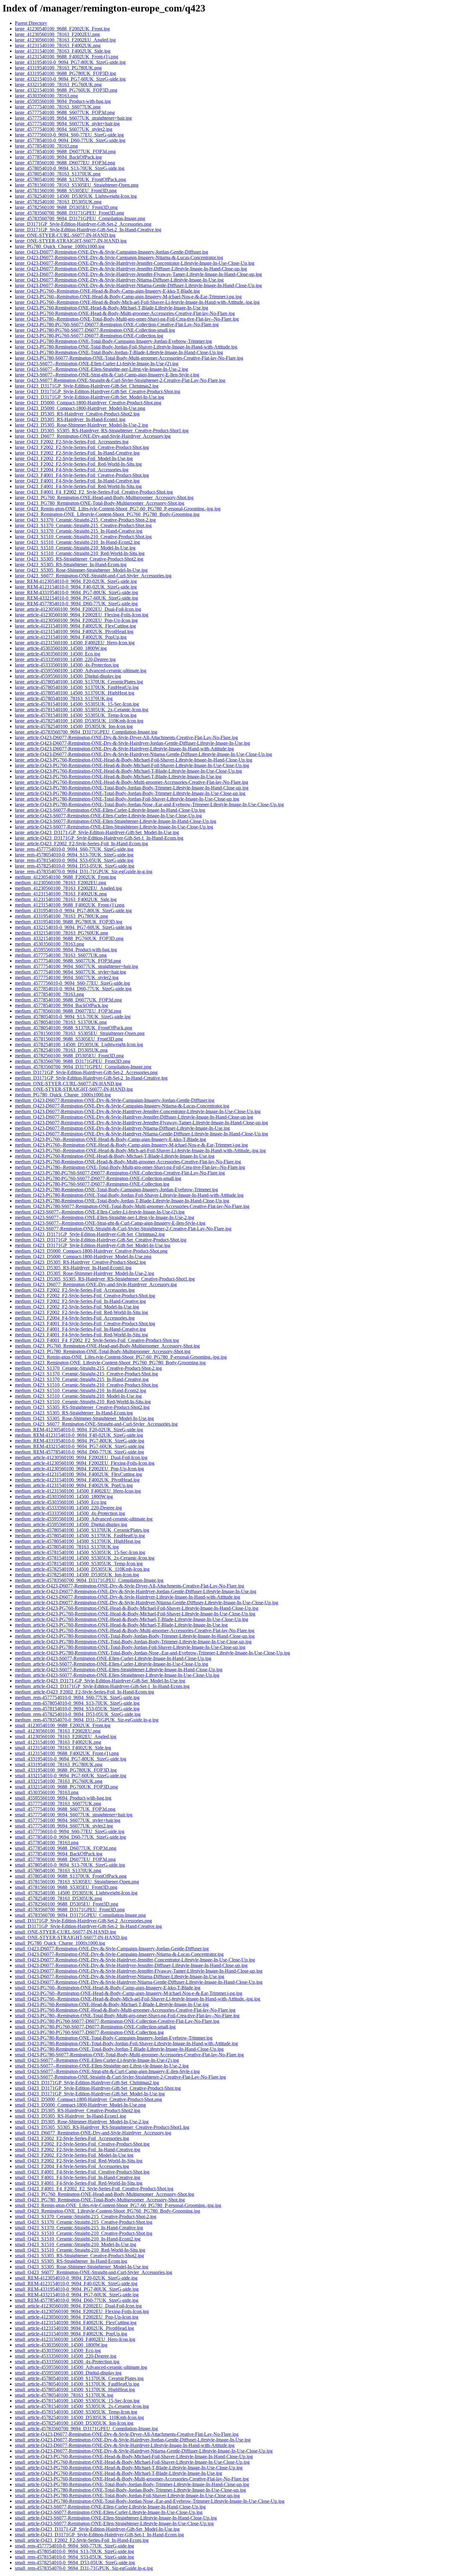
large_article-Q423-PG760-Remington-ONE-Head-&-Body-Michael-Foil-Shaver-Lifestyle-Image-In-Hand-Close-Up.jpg (134, 760)
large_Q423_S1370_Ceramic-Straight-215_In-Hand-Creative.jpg (79, 531)
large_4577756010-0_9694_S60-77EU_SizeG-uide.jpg (69, 135)
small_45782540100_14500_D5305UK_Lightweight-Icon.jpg (76, 1893)
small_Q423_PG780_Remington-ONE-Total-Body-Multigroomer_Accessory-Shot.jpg (100, 2200)
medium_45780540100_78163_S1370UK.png (61, 1022)
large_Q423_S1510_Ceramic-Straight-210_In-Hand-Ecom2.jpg (77, 542)
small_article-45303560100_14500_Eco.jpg (58, 2350)
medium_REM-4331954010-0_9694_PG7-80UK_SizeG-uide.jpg (80, 1441)
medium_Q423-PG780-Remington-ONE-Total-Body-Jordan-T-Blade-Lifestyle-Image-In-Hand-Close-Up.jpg (122, 1201)
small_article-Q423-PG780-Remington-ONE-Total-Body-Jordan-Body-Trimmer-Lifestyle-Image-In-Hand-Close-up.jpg (132, 2484)
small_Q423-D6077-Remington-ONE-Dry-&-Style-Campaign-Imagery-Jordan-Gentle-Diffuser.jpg (112, 1949)
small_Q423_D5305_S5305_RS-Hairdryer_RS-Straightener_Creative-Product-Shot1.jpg (102, 2127)
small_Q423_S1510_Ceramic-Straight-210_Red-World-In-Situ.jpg (80, 2250)
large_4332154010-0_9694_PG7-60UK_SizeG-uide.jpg (70, 79)
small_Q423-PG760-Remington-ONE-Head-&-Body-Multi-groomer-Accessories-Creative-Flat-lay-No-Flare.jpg (125, 2010)
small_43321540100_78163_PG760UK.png (59, 1781)
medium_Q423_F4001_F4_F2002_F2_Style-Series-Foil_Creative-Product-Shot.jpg (97, 1340)
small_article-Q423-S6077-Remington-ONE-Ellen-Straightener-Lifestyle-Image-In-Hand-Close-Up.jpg (116, 2518)
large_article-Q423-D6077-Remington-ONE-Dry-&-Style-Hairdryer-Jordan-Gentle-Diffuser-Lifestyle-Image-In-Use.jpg (132, 743)
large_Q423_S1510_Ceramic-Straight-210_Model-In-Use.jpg (75, 548)
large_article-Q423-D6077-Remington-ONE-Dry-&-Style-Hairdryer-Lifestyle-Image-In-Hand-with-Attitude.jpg (124, 749)
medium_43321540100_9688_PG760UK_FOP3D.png (69, 938)
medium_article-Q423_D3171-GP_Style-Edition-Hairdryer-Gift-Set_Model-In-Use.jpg (100, 1681)
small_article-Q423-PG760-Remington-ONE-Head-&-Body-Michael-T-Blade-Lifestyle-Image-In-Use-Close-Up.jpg (129, 2468)
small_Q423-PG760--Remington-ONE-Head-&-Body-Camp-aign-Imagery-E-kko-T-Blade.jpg (108, 1988)
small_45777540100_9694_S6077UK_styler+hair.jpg (68, 1820)
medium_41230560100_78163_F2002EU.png (60, 883)
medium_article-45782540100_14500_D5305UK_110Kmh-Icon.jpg (82, 1569)
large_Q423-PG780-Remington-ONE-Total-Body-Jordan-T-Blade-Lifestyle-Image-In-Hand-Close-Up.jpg (119, 352)
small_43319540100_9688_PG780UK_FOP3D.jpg (66, 1770)
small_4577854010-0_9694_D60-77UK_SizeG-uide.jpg (70, 1837)
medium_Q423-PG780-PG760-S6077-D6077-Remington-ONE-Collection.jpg (92, 1184)
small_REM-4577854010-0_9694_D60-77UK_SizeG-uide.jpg (77, 2300)
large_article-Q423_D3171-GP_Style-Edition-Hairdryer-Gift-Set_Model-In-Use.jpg (97, 832)
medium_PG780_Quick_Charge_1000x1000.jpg (63, 1095)
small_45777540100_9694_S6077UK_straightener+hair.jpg (74, 1815)
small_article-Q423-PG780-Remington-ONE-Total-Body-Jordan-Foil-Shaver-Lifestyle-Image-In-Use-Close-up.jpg (127, 2496)
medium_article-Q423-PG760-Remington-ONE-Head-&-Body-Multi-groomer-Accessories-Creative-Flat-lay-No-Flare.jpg (135, 1630)
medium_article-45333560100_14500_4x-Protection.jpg (70, 1513)
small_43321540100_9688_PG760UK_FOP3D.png (66, 1787)
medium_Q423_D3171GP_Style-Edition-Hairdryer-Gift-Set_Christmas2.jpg (90, 1234)
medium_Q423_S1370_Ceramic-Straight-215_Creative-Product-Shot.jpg (86, 1374)
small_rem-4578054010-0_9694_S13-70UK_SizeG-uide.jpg (74, 2551)
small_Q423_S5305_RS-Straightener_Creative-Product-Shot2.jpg (79, 2256)
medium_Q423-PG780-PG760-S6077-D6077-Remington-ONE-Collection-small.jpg (98, 1178)
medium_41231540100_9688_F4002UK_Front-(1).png (70, 905)
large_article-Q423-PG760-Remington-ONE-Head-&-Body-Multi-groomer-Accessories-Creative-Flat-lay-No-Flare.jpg (132, 782)
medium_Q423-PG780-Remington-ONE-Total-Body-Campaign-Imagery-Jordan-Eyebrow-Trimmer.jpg (116, 1190)
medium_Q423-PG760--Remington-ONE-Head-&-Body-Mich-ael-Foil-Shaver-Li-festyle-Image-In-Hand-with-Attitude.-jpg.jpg (140, 1150)
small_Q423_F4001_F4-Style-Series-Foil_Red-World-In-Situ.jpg (79, 2183)
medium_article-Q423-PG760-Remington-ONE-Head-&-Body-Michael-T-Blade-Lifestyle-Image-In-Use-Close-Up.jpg (132, 1619)
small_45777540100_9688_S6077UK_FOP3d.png (65, 1809)
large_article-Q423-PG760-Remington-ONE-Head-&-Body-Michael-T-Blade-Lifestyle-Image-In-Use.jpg (118, 777)
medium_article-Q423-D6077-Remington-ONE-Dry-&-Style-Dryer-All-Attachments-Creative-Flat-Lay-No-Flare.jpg (130, 1586)
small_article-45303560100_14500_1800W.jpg (61, 2345)
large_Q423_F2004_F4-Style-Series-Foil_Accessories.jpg (72, 470)
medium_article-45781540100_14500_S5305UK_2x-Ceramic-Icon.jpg (85, 1558)
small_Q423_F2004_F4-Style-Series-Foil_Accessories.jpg (72, 2166)
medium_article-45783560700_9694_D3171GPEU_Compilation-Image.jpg (89, 1580)
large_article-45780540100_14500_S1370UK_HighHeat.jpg (75, 693)
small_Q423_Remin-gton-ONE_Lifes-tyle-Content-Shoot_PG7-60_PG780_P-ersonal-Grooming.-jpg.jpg (118, 2205)
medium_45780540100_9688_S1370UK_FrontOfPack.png (74, 1028)
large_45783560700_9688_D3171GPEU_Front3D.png (69, 213)
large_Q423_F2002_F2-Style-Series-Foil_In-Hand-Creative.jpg (77, 453)
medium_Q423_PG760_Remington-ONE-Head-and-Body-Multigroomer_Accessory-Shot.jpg (107, 1346)
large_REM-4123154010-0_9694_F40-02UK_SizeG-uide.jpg (76, 587)
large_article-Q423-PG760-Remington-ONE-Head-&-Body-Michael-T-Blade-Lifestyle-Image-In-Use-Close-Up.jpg (128, 771)
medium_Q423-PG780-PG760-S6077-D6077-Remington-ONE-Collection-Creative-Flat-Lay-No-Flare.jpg (120, 1173)
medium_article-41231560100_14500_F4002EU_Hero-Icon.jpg (78, 1491)
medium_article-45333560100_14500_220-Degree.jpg (68, 1508)
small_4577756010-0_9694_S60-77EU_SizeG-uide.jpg (70, 1831)
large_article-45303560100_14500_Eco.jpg (58, 654)
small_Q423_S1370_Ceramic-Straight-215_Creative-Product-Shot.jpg (84, 2222)
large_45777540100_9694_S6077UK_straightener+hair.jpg (73, 118)
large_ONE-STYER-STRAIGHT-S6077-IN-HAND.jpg (71, 241)
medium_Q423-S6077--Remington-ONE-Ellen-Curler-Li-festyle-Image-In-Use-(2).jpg (100, 1212)
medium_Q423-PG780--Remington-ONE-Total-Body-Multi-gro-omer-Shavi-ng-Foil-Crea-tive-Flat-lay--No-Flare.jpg (130, 1167)
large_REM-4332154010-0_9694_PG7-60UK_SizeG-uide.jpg (76, 598)
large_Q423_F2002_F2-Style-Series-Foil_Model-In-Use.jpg (74, 458)
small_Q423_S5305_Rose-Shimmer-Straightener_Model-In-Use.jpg (82, 2267)
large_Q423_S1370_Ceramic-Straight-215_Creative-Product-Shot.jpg (83, 525)
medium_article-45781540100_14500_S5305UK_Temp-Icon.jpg (79, 1563)
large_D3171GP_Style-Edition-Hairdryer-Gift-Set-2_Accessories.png (83, 224)
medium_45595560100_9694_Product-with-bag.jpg (66, 950)
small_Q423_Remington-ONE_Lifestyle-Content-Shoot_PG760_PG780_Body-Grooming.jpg (107, 2211)
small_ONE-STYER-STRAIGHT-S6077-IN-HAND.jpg (71, 1937)
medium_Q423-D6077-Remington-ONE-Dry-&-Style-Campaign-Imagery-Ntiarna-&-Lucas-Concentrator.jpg (122, 1106)
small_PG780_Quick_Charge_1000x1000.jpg (60, 1943)
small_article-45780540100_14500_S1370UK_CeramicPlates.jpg (79, 2378)
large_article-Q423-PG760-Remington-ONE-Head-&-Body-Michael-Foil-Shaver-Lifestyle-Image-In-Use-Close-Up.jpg (132, 765)
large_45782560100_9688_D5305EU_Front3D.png (66, 207)
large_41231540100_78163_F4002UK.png (58, 45)
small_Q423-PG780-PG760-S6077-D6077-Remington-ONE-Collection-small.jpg (95, 2027)
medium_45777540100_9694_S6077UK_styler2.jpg (67, 977)
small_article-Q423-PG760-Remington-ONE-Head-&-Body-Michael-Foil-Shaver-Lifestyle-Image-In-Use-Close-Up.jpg (132, 2462)
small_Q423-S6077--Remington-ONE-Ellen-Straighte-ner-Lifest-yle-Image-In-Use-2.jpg (102, 2066)
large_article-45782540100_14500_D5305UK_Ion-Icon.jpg (74, 726)
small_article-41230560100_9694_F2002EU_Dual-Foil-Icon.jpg (78, 2306)
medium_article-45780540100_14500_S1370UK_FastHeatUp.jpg (80, 1536)
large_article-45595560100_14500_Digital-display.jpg (68, 676)
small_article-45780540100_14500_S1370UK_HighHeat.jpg (75, 2389)
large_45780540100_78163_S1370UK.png (58, 174)
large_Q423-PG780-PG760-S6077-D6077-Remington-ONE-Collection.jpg (89, 336)
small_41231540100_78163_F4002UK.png (58, 1742)
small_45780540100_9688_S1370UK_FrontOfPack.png (71, 1876)
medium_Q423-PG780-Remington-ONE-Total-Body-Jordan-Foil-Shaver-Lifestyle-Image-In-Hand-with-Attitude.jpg (129, 1195)
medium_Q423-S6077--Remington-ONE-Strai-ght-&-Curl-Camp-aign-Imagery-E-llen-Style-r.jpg (110, 1223)
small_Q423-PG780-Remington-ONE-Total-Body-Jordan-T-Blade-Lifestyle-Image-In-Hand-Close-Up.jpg (119, 2049)
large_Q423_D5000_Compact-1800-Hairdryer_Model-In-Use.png (80, 408)
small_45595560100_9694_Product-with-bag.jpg (63, 1798)
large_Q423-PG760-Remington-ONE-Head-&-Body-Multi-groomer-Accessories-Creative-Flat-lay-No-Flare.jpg (125, 313)
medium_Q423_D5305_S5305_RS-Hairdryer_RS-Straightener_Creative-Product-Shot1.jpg (105, 1279)
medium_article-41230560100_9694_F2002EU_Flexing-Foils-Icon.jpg (85, 1463)
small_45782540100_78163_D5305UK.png (58, 1898)
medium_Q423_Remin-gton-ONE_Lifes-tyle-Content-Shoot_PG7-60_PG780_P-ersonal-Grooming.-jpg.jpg (121, 1357)
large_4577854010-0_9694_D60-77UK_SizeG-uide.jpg (70, 140)
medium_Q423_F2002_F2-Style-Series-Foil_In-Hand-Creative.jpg (80, 1301)
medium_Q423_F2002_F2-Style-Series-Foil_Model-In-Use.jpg (77, 1307)
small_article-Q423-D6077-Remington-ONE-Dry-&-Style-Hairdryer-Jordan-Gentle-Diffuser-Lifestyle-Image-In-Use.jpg (133, 2440)
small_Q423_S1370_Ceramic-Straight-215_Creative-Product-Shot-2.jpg (86, 2216)
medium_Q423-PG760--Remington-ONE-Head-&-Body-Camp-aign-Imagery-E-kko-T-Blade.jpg (110, 1139)
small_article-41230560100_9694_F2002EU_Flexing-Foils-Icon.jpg (82, 2311)
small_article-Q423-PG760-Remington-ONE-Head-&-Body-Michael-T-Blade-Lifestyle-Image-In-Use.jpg (118, 2473)
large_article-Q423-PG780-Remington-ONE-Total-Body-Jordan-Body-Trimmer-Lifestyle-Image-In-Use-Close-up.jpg (130, 793)
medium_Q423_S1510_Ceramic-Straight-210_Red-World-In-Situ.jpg (83, 1402)
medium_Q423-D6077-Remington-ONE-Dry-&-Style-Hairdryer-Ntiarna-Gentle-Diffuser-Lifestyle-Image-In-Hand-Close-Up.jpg (141, 1134)
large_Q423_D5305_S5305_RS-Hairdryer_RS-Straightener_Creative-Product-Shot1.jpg (102, 431)
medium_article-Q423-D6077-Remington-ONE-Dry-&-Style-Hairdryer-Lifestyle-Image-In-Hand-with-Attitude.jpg (127, 1597)
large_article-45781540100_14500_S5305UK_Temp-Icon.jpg (76, 715)
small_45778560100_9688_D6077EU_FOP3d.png (65, 1859)
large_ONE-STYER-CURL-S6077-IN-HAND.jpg (65, 235)
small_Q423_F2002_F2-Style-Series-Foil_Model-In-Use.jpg (74, 2155)
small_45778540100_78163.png (47, 1843)
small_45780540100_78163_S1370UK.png (58, 1870)
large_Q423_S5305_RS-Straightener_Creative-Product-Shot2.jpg (79, 559)
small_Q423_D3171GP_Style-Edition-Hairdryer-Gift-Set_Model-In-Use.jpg (90, 2094)
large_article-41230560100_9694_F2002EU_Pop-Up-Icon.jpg (76, 620)
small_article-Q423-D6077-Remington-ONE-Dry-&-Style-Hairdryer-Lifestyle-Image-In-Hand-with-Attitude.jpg (125, 2445)
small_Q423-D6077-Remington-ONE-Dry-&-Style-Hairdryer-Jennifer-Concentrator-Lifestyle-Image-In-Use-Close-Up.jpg (135, 1960)
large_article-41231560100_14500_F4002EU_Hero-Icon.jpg (75, 643)
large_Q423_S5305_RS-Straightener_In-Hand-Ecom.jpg (71, 564)
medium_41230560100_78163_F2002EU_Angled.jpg (68, 888)
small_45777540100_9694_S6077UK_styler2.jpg (64, 1826)
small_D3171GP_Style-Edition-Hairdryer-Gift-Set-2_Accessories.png (83, 1921)
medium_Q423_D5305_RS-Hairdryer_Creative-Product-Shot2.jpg (80, 1262)
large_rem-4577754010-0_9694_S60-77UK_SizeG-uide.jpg (74, 849)
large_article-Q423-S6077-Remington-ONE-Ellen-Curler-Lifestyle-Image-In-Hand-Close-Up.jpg (110, 810)
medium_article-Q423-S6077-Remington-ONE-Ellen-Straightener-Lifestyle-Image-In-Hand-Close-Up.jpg (119, 1670)
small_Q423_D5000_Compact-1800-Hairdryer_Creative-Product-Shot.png (88, 2099)
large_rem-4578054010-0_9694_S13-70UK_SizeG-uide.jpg (74, 855)
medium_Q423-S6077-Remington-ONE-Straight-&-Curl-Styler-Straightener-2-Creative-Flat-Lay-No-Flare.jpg (123, 1229)
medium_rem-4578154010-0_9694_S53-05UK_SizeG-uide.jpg (77, 1709)
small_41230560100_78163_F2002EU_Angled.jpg (66, 1737)
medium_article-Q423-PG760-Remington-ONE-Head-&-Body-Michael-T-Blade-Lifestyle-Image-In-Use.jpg (121, 1625)
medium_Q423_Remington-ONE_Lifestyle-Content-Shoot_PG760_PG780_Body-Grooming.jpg (110, 1363)
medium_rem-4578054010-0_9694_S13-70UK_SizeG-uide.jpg (77, 1703)
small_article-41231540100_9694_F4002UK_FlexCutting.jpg (76, 2323)
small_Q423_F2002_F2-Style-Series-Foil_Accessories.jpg (72, 2138)
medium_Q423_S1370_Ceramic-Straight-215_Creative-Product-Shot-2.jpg (88, 1368)
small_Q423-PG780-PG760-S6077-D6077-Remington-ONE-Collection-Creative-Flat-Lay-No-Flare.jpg (117, 2021)
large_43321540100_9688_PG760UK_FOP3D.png (66, 90)
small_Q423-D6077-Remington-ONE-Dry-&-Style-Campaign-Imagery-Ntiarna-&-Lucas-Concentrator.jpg (119, 1954)
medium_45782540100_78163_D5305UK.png (61, 1050)
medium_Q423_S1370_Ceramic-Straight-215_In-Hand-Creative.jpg (82, 1379)
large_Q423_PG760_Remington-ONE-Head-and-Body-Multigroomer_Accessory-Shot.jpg (104, 497)
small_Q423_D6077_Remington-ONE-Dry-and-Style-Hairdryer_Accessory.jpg (93, 2133)
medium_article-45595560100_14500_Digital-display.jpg (71, 1524)
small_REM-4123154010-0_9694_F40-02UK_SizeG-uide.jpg (76, 2283)
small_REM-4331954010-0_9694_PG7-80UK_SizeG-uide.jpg (77, 2289)
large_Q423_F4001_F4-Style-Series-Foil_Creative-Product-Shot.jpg (82, 475)
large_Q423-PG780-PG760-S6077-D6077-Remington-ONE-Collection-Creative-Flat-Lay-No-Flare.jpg (117, 324)
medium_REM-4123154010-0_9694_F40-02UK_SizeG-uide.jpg (79, 1435)
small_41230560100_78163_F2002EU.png (58, 1731)
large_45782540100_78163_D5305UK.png (58, 202)
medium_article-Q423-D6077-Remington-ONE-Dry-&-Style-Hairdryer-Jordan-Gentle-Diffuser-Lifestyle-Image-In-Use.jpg (136, 1591)
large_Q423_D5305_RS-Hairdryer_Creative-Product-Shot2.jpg (77, 414)
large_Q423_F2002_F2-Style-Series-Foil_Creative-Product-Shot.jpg (82, 447)
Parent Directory (31, 23)
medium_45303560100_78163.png (49, 944)
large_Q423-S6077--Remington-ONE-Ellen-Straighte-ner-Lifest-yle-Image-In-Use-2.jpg (101, 369)
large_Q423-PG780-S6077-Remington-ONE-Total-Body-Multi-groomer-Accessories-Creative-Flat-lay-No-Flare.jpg (129, 358)
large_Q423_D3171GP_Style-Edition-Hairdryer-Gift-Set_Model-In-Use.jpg (89, 397)
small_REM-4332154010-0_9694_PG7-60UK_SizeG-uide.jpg (77, 2295)
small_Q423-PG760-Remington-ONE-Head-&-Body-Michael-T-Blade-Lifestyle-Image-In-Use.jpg (112, 2004)
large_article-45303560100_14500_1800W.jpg (61, 648)
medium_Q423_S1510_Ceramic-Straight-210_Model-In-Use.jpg (78, 1396)
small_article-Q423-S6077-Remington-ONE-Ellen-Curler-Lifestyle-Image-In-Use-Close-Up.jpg (109, 2512)
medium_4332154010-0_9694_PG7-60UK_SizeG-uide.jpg (73, 927)
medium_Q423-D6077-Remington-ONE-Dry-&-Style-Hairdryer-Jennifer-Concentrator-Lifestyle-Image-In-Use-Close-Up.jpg (138, 1111)
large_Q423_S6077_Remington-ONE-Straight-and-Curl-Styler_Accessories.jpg (93, 576)
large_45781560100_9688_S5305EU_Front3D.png (66, 191)
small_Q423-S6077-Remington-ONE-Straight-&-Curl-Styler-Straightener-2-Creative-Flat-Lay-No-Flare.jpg (120, 2077)
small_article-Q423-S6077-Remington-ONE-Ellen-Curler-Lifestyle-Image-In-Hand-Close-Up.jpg (110, 2507)
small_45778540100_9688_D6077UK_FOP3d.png (66, 1848)
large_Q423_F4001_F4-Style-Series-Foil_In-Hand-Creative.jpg (77, 481)
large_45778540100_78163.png (46, 146)
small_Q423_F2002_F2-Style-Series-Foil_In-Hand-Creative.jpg (78, 2150)
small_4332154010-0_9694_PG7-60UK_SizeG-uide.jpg (71, 1776)
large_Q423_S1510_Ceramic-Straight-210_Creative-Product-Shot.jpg (83, 537)
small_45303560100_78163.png (47, 1792)
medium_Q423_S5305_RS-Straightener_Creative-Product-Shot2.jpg (82, 1407)
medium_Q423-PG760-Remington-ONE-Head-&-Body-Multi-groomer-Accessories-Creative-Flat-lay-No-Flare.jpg (128, 1162)
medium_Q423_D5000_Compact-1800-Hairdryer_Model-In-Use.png (83, 1257)
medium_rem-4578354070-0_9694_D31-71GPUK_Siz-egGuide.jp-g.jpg (87, 1720)
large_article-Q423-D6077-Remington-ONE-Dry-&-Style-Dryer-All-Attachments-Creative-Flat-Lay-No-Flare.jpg (126, 737)
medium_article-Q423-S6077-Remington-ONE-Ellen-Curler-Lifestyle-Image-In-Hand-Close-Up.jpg (113, 1658)
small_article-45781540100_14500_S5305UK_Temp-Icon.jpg (76, 2412)
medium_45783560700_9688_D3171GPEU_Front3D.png (73, 1061)
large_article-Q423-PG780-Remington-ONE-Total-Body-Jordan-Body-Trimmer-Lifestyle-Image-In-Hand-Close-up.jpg (132, 788)
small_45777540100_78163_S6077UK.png (58, 1803)
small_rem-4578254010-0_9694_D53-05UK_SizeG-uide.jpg (75, 2563)
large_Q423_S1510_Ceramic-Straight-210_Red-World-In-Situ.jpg (80, 553)
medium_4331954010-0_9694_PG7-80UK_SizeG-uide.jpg (73, 910)
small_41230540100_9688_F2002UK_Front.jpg (63, 1725)
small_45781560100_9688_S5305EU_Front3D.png (66, 1887)
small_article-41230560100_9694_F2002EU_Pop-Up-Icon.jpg (77, 2317)
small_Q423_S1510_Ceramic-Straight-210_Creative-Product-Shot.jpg (84, 2233)
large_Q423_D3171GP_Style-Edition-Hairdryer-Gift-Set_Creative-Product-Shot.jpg (98, 391)
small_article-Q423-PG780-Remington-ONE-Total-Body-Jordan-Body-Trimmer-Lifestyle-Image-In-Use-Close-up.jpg (130, 2490)
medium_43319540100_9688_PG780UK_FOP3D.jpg (69, 922)
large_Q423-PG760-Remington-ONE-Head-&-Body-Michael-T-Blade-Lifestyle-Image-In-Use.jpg (112, 308)
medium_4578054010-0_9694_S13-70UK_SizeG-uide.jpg (73, 1017)
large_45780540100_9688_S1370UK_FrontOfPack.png (70, 179)
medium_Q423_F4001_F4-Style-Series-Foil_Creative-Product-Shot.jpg (85, 1324)
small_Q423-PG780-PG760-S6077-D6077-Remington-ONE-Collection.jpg (89, 2032)
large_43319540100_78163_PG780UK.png (58, 68)
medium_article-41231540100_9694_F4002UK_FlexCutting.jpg (78, 1474)
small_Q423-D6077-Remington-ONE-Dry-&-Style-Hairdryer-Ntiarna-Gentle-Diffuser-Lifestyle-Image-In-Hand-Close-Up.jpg (139, 1982)
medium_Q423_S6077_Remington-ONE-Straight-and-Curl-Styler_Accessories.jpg (96, 1424)
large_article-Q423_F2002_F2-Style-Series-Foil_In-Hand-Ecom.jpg (81, 844)
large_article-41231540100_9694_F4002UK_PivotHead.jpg (74, 631)
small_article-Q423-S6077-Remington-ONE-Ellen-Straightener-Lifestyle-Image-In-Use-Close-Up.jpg (114, 2523)
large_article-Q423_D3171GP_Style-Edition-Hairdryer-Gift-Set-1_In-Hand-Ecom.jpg (99, 838)
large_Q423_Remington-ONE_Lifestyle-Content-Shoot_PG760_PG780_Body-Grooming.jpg (107, 514)
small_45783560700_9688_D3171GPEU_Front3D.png (70, 1910)
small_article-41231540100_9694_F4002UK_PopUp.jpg (71, 2334)
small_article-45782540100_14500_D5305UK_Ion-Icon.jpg (74, 2423)
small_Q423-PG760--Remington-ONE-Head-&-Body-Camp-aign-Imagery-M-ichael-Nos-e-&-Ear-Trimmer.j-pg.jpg (129, 1993)
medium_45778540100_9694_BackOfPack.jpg (61, 1005)
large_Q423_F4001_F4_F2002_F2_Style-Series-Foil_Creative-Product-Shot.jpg (94, 492)
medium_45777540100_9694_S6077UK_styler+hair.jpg (70, 972)
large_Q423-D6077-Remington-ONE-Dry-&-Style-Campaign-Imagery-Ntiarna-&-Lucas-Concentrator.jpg (119, 258)
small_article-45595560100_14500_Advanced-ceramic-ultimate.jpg (81, 2367)
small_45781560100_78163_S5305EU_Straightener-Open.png (77, 1882)
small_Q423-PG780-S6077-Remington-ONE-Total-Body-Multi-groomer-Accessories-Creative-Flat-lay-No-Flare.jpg (129, 2055)
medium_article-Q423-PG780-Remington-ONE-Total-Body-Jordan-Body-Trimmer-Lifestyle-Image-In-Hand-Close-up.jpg (135, 1636)
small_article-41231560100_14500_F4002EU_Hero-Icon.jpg (75, 2339)
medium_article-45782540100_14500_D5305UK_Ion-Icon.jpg (77, 1575)
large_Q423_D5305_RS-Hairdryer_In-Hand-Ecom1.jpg (70, 419)
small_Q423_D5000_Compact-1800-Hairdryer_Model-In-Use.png (80, 2105)
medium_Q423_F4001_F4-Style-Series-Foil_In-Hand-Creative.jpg (80, 1329)
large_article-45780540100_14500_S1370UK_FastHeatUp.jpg (77, 687)
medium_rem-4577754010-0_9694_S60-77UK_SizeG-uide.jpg (77, 1697)
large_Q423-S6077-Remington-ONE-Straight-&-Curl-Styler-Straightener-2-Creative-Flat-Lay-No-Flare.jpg (120, 380)
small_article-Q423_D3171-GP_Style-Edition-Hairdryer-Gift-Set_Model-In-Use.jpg (97, 2529)
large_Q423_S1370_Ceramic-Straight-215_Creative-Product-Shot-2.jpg (85, 520)
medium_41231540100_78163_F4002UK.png (61, 894)
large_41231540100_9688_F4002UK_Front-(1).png (67, 57)
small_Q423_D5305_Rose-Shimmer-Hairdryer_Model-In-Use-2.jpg (82, 2122)
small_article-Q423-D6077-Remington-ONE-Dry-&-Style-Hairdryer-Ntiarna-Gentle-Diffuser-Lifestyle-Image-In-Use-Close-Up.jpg (144, 2451)
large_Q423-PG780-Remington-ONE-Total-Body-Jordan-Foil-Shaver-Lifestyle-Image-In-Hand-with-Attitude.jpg (126, 347)
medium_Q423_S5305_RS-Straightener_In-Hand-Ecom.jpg (74, 1413)
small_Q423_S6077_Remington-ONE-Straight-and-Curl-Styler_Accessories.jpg (94, 2272)
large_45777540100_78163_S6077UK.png (58, 107)
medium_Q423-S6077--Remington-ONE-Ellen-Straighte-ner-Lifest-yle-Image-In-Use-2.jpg (105, 1217)
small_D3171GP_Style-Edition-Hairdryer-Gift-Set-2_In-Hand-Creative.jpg (88, 1926)
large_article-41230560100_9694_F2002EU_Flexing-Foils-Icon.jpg (82, 615)
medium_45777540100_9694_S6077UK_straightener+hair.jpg (76, 966)
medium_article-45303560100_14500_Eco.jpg (61, 1502)
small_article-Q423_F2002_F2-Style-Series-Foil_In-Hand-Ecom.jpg (82, 2540)
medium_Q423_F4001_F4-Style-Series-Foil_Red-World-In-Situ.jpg (81, 1335)
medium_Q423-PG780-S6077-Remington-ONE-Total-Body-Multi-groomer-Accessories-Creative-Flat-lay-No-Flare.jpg (132, 1206)
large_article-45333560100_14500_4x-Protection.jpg (67, 665)
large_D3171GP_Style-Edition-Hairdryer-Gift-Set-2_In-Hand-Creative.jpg (88, 230)
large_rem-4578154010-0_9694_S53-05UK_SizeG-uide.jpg (74, 860)
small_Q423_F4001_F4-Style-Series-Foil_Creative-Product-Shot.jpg (82, 2172)
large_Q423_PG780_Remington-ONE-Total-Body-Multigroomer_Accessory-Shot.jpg (100, 503)
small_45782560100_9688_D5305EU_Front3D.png (67, 1904)
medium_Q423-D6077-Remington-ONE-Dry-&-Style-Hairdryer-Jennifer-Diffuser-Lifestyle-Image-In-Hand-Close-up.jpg (134, 1117)
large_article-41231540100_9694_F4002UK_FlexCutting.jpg (75, 626)
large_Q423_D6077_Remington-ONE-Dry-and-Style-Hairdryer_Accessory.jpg (93, 436)
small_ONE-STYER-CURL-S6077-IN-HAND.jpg (65, 1932)
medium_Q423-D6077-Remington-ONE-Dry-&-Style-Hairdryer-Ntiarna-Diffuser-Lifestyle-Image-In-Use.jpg (122, 1128)
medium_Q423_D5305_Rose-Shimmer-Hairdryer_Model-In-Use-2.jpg (85, 1273)
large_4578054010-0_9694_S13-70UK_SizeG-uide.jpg (70, 168)
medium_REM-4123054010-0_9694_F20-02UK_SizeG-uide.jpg (79, 1430)
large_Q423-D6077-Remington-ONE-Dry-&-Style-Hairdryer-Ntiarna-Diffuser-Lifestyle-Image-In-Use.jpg (119, 280)
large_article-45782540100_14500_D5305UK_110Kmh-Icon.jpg (79, 721)
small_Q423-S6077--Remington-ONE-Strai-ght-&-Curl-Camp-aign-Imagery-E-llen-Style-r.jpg (107, 2071)
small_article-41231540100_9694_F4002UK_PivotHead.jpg (74, 2328)
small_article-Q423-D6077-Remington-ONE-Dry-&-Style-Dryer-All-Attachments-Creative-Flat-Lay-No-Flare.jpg (127, 2434)
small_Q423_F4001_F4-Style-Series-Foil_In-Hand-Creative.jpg (78, 2177)
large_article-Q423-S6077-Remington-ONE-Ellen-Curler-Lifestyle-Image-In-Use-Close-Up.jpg (108, 816)
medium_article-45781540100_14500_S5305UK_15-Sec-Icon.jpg (80, 1552)
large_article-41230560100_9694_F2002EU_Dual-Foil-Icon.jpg (78, 609)
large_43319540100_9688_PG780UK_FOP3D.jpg (65, 73)
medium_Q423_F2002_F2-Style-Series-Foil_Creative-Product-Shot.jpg (85, 1296)
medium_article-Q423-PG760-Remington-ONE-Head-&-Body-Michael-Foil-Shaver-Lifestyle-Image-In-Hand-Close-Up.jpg (137, 1608)
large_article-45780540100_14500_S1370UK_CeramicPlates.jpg (79, 682)
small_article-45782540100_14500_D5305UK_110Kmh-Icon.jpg (79, 2417)
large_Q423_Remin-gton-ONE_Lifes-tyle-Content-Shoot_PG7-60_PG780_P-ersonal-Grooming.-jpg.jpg (118, 509)
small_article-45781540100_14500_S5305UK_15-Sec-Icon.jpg (77, 2401)
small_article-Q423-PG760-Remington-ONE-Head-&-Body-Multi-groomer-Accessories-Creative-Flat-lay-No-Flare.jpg (132, 2479)
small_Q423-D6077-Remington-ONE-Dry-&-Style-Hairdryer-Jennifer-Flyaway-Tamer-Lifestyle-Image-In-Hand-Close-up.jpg (139, 1971)
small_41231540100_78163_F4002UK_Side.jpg (63, 1748)
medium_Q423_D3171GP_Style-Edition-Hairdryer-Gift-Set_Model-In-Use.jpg (93, 1245)
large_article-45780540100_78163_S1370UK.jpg (64, 698)
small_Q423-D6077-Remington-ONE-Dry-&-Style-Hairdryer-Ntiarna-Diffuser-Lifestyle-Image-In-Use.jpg (120, 1976)
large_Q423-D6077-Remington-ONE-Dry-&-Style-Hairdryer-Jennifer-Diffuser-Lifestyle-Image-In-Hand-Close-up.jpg (131, 269)
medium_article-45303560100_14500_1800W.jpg (64, 1497)
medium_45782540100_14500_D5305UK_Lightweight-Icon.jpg (79, 1044)
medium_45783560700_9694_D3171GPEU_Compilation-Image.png (83, 1067)
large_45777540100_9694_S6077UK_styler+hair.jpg (67, 124)
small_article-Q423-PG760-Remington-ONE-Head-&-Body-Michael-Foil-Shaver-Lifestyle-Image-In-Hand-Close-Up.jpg (134, 2456)
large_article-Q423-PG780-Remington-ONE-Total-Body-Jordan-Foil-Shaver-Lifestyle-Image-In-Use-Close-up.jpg (127, 799)
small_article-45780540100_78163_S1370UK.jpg (64, 2395)
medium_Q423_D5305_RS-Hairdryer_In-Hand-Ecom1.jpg (73, 1268)
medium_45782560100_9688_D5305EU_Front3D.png (69, 1056)
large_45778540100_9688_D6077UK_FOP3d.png (65, 151)
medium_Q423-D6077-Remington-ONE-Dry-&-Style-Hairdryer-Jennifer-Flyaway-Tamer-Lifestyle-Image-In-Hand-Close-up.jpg (141, 1123)
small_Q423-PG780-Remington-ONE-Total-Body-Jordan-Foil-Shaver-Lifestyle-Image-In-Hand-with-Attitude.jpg (126, 2043)
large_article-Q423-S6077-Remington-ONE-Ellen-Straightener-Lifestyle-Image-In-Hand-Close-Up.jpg (116, 821)
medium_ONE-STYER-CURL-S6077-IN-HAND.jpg (68, 1084)
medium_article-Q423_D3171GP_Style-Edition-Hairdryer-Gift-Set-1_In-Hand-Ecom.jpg (102, 1686)
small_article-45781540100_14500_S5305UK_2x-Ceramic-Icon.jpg (82, 2406)
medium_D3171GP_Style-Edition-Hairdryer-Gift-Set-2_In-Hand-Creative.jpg (91, 1078)
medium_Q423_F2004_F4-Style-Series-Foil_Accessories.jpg (75, 1318)
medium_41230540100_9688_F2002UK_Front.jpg (65, 877)
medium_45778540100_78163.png (49, 994)
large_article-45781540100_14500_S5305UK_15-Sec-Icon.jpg (77, 704)
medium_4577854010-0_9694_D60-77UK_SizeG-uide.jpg (73, 989)
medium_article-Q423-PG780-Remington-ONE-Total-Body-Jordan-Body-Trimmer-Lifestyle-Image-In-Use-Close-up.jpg (133, 1642)
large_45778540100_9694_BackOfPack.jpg (58, 157)
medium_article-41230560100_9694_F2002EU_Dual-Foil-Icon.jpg (81, 1457)
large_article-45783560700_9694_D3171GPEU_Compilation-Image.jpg (86, 732)
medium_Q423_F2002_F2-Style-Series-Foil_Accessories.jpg (75, 1290)
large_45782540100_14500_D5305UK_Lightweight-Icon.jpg (76, 196)
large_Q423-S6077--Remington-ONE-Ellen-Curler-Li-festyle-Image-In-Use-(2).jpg (97, 364)
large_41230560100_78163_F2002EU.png (57, 34)
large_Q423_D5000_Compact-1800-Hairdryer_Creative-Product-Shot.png (88, 403)
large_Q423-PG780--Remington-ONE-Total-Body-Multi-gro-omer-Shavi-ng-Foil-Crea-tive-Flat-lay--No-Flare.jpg (127, 319)
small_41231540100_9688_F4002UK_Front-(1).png (67, 1753)
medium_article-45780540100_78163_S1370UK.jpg (67, 1547)
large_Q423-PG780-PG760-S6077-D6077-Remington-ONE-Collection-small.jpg (95, 330)
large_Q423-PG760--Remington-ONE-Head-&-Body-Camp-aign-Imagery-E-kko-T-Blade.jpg (107, 291)
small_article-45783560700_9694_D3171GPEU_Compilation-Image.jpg (86, 2429)
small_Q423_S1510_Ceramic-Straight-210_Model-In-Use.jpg (76, 2244)
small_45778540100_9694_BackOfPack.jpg (59, 1854)
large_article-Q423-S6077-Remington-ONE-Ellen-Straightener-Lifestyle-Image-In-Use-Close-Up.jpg (114, 827)
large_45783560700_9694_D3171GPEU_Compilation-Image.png (80, 218)
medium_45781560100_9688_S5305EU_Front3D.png (69, 1039)
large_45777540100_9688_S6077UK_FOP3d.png (65, 112)
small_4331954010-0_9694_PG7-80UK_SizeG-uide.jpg (71, 1759)
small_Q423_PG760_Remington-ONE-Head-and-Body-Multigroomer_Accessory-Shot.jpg (105, 2194)
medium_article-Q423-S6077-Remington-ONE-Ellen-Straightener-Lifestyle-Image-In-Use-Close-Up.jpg (117, 1675)
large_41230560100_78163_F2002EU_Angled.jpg (65, 40)
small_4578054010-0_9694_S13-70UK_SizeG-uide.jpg (70, 1865)
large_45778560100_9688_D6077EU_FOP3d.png (65, 163)
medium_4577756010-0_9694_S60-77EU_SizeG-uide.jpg (72, 983)
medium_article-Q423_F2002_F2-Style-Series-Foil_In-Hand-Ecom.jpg (85, 1692)
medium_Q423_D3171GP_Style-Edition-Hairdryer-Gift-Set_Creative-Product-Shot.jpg (101, 1240)
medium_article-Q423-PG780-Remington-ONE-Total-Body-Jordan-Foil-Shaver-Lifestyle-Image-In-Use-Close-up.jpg (130, 1647)
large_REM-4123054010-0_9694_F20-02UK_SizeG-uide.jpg (76, 581)
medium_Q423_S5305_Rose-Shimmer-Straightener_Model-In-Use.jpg (84, 1418)
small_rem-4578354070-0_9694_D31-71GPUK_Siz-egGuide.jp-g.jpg (84, 2568)
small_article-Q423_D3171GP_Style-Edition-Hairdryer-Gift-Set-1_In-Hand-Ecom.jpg (99, 2535)
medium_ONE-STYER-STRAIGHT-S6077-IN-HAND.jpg (74, 1089)
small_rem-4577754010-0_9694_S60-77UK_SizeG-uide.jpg (74, 2546)
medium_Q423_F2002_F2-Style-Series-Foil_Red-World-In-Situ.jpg (81, 1312)
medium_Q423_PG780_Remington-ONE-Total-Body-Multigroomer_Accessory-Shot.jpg (103, 1351)
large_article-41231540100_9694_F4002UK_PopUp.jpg (71, 637)
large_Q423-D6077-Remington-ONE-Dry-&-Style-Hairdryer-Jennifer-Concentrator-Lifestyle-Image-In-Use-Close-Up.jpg (135, 263)
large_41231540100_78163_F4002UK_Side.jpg (63, 51)
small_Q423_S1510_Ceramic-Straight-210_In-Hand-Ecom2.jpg (78, 2239)
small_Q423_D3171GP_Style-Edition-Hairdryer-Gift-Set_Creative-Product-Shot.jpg (98, 2088)
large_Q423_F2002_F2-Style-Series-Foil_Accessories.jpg (72, 442)
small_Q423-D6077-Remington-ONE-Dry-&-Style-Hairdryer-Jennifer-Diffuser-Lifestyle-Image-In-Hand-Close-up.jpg (131, 1965)
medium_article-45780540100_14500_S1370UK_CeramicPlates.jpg (82, 1530)
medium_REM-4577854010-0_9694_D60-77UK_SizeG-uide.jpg (79, 1452)
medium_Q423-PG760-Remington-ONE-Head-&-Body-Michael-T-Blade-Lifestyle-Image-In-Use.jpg (115, 1156)
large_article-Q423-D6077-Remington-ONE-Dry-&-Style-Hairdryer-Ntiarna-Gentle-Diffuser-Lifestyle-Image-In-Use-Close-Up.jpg (143, 754)
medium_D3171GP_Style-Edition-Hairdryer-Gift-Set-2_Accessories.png (86, 1072)
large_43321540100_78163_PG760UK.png (58, 84)
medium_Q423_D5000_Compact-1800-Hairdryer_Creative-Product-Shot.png (91, 1251)
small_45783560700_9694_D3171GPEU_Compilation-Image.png (80, 1915)
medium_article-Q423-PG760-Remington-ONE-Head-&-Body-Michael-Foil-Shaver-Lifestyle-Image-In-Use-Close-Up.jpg (135, 1614)
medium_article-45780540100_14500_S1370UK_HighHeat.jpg (78, 1541)
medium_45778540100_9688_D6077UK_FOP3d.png (68, 1000)
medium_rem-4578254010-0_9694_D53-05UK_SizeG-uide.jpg (78, 1714)
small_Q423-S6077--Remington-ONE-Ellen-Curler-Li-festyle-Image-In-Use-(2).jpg (97, 2060)
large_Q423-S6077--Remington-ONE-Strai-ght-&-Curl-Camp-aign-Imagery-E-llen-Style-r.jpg (107, 375)
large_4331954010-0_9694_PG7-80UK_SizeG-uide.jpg (70, 62)
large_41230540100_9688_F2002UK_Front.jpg (62, 29)
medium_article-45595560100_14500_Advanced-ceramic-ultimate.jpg (84, 1519)
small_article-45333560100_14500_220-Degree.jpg (66, 2356)
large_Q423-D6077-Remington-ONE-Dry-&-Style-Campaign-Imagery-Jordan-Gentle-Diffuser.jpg (112, 252)
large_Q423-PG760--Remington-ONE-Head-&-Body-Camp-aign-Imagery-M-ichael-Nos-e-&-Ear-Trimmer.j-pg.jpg (128, 297)
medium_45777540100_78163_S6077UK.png (61, 955)
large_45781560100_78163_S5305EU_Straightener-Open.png (77, 185)
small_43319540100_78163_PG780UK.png (59, 1764)
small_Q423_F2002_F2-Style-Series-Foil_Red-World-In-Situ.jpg (79, 2161)
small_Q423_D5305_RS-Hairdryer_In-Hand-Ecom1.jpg (70, 2116)
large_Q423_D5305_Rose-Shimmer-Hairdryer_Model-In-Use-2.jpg (81, 425)
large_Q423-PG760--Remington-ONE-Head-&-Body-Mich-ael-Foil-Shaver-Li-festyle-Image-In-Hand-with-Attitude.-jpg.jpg (137, 302)
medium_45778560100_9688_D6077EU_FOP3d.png (68, 1011)
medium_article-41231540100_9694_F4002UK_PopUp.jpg (74, 1485)
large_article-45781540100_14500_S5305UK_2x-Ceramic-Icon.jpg (82, 710)
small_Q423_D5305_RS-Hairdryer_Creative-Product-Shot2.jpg (78, 2110)
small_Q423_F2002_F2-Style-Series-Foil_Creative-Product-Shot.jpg (82, 2144)
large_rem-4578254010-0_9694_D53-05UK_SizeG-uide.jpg (75, 866)
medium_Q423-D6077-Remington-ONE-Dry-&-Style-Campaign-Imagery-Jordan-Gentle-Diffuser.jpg (115, 1100)
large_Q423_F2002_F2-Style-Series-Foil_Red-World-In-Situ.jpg (78, 464)
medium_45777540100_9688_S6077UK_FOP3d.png (68, 961)
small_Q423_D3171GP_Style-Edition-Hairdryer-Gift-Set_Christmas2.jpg (87, 2083)
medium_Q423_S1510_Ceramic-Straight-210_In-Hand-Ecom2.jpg (80, 1390)
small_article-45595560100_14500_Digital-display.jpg (68, 2373)
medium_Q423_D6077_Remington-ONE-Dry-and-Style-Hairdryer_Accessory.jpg (96, 1284)
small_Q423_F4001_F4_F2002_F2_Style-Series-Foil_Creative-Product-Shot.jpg (94, 2189)
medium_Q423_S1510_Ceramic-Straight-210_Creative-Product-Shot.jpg (86, 1385)
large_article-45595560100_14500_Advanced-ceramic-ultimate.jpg (81, 671)
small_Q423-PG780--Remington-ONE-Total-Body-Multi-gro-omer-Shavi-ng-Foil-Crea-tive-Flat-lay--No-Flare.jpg (127, 2016)
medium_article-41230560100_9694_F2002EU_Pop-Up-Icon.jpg (79, 1469)
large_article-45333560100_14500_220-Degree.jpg (65, 659)
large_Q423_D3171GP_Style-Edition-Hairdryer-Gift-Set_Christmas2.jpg (87, 386)
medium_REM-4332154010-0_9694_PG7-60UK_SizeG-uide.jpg (80, 1446)
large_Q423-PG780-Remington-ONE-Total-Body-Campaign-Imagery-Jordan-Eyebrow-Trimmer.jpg (113, 341)
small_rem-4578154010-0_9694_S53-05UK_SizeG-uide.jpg (74, 2557)
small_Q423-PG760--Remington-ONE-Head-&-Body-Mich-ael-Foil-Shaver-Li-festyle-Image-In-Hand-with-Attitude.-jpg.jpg (138, 1999)
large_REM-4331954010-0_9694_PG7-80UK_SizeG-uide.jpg (76, 592)
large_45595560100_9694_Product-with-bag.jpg (63, 101)
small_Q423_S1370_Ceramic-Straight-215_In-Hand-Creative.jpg (79, 2228)
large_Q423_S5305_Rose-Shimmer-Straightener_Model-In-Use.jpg (81, 570)
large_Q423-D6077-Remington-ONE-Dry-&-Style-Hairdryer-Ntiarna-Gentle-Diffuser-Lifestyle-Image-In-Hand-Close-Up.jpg (138, 285)
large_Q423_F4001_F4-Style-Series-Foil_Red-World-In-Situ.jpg (78, 486)
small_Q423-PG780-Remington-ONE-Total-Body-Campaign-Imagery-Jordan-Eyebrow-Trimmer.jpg (114, 2038)
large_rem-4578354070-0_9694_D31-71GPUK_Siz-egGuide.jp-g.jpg (84, 871)
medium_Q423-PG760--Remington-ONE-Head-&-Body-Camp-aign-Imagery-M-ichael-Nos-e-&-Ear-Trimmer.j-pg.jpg (131, 1145)
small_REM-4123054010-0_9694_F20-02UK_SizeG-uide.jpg (76, 2278)
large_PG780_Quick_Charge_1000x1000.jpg (60, 246)
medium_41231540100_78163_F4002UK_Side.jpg (66, 899)
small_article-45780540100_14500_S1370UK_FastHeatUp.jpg (77, 2384)
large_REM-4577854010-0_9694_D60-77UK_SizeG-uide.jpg (76, 604)
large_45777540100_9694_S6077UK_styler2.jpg (64, 129)
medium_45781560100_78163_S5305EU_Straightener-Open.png (80, 1033)
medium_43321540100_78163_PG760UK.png (61, 933)
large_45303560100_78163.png (46, 96)
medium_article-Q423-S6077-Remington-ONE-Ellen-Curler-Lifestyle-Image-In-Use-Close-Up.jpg (112, 1664)
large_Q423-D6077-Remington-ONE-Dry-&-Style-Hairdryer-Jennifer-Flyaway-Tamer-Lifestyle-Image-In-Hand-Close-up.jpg (138, 274)
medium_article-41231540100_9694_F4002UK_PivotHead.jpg (77, 1480)
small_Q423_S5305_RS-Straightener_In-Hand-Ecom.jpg (71, 2261)
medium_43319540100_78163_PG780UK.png (61, 916)
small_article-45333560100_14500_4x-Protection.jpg (67, 2362)
